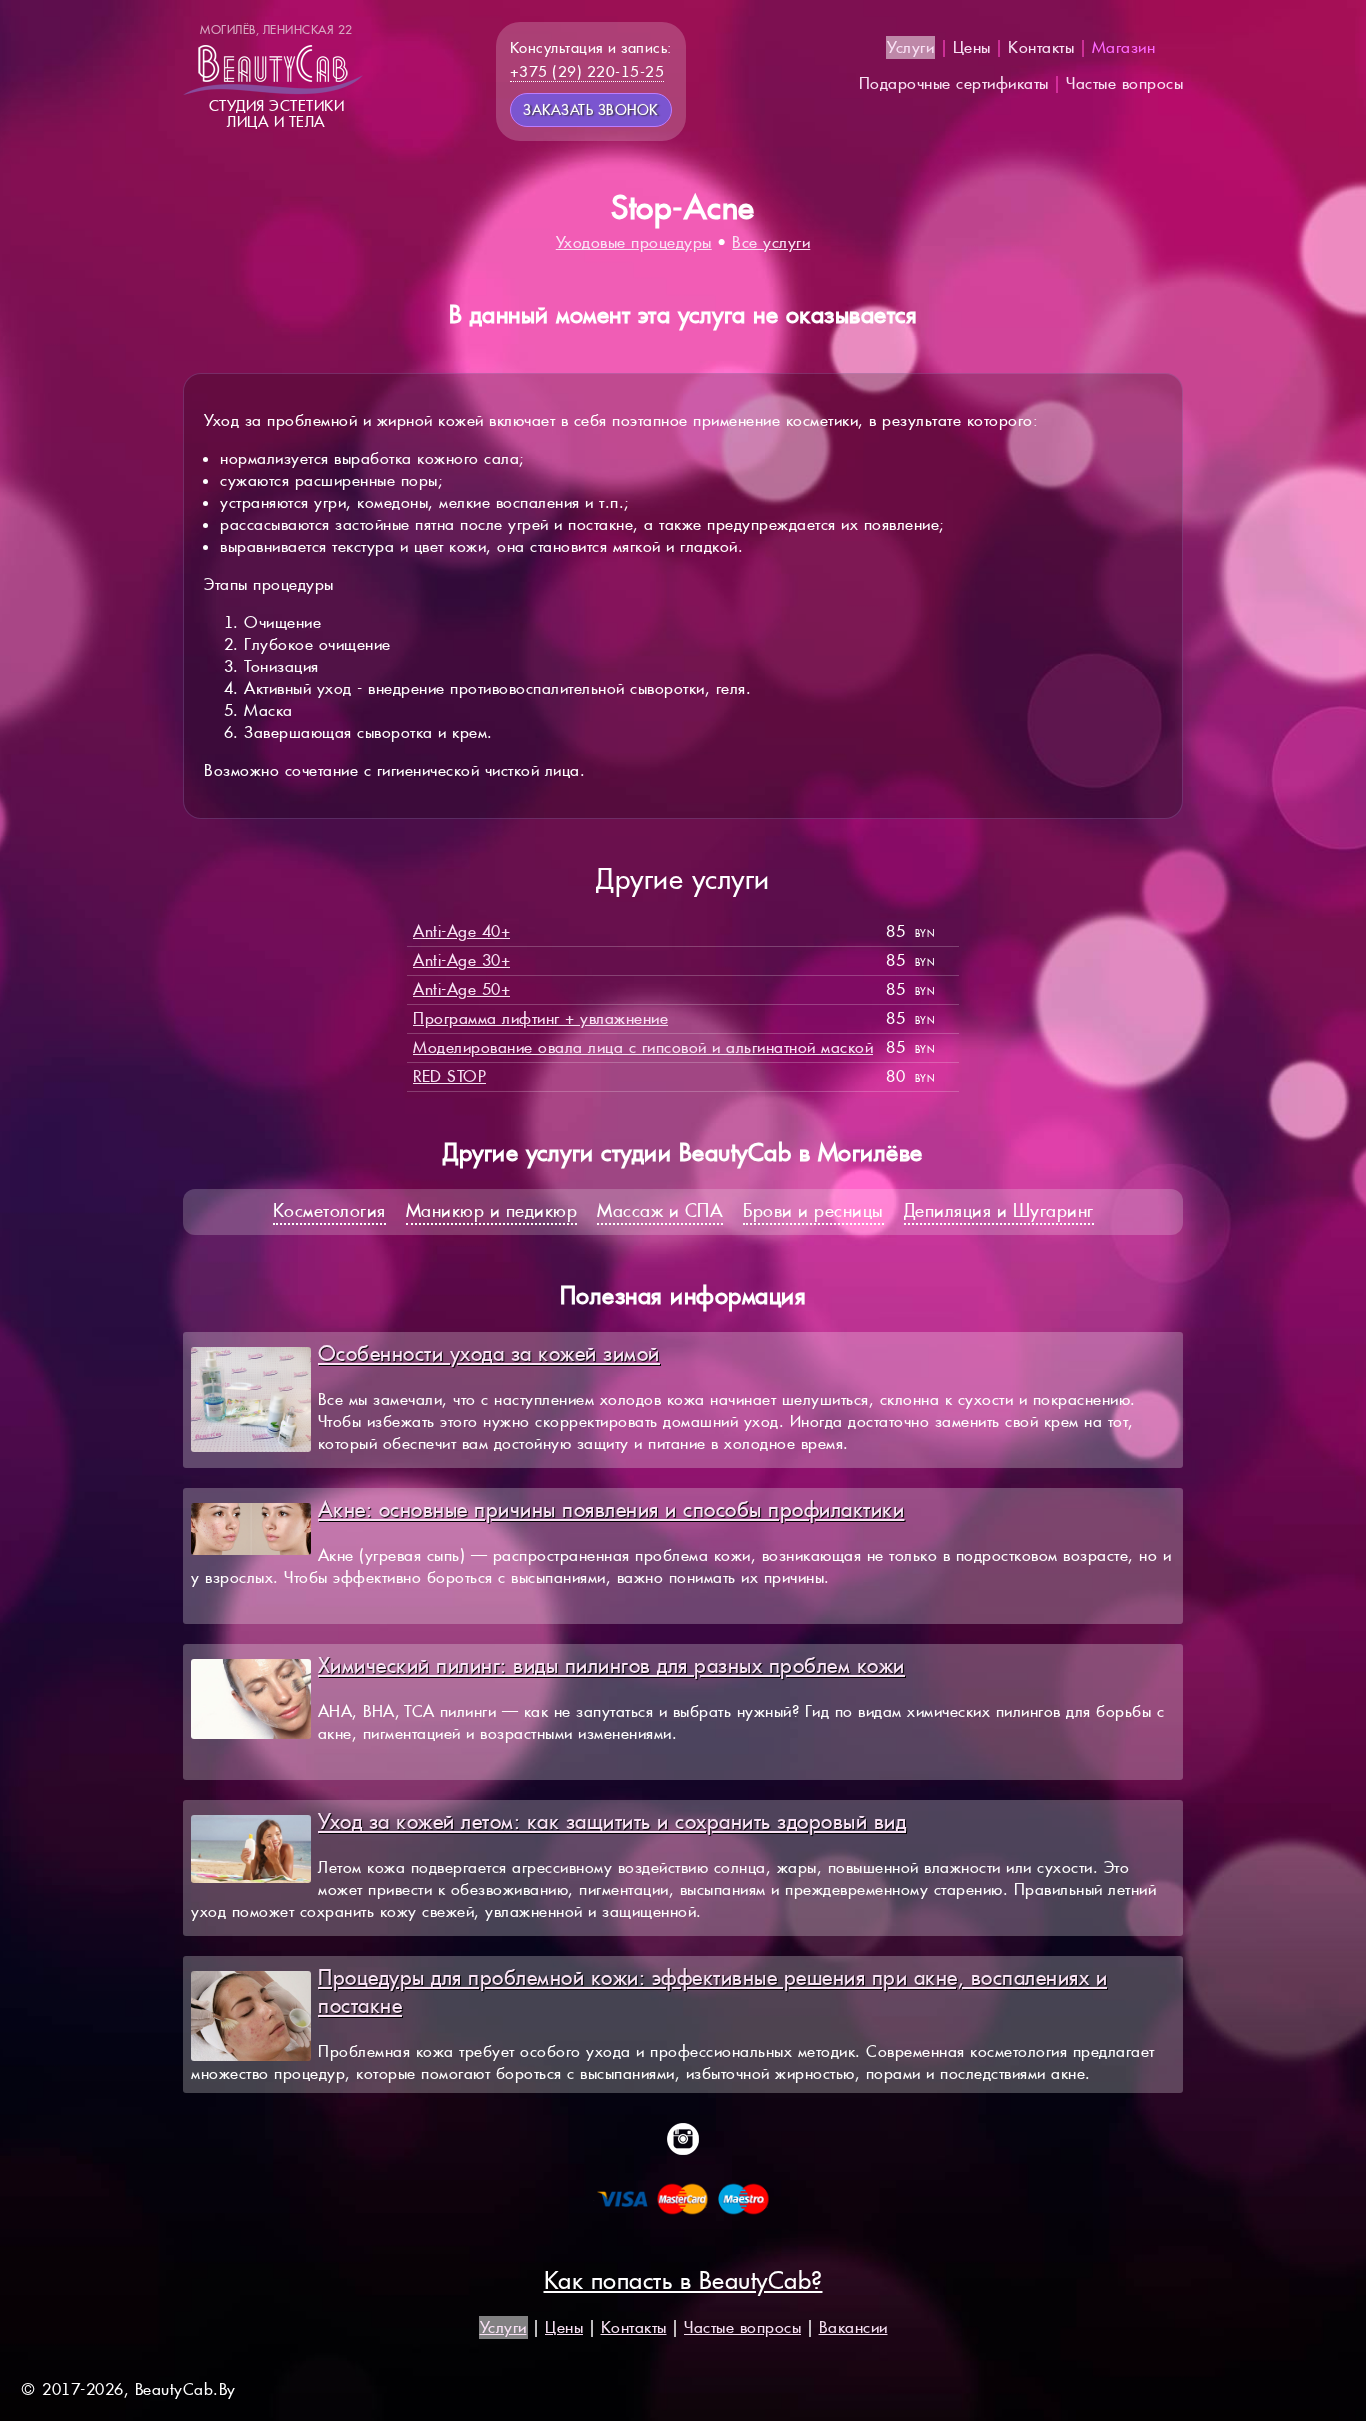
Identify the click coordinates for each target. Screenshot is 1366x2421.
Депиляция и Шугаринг (999, 1210)
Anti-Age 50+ (461, 989)
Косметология (329, 1210)
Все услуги (771, 242)
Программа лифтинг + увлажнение (540, 1018)
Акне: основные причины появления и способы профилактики (611, 1509)
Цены (972, 47)
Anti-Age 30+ (461, 960)
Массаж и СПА (660, 1210)
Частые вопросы (1124, 83)
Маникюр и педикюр (492, 1210)
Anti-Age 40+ (461, 931)
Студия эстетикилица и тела (276, 76)
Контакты (1041, 47)
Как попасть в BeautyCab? (683, 2280)
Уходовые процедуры (634, 242)
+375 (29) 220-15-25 (587, 71)
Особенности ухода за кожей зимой (489, 1353)
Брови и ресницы (813, 1210)
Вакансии (853, 2327)
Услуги (910, 47)
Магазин (1124, 47)
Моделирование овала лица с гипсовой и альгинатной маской (643, 1047)
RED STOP (449, 1076)
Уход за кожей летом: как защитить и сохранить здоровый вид (612, 1821)
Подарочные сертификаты (954, 83)
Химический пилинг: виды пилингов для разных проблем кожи (611, 1665)
